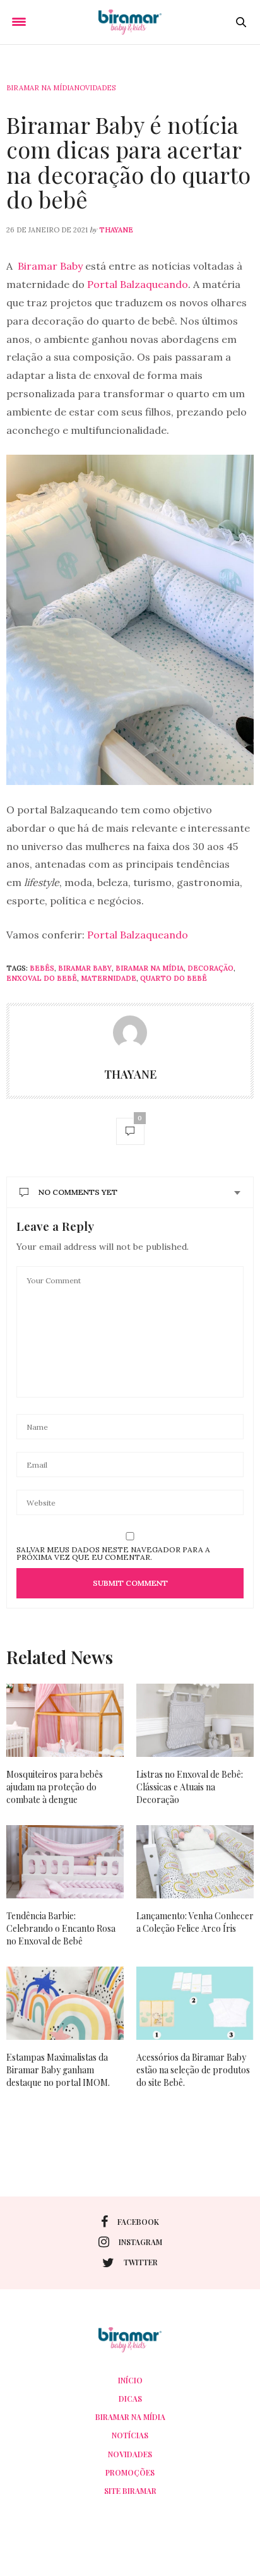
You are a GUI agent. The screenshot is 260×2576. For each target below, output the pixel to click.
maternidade (109, 978)
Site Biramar (130, 2491)
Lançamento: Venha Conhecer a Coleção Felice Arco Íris (195, 1922)
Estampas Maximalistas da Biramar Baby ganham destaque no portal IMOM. (58, 2070)
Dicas (130, 2399)
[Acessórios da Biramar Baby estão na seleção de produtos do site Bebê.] (195, 2003)
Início (130, 2380)
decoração (210, 968)
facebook (138, 2222)
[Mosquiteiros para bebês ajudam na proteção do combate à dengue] (65, 1720)
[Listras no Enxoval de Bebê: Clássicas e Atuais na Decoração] (195, 1720)
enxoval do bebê (42, 978)
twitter (141, 2262)
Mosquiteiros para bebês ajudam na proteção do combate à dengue (55, 1787)
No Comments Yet (78, 1192)
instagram (140, 2242)
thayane (116, 230)
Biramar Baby (51, 266)
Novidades (95, 88)
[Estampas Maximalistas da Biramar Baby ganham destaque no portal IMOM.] (65, 2003)
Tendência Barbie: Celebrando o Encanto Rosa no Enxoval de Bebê (61, 1928)
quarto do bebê (174, 978)
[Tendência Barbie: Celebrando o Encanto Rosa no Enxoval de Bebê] (65, 1862)
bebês (42, 968)
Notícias (130, 2435)
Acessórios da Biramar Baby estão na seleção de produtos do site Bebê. (193, 2070)
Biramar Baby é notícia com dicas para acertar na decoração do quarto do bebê (128, 162)
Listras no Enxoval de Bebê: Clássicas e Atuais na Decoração (190, 1787)
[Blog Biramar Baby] (130, 22)
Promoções (130, 2472)
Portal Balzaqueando (138, 284)
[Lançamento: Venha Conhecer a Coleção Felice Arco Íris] (195, 1862)
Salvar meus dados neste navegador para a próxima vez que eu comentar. (113, 1554)
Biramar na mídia (40, 88)
